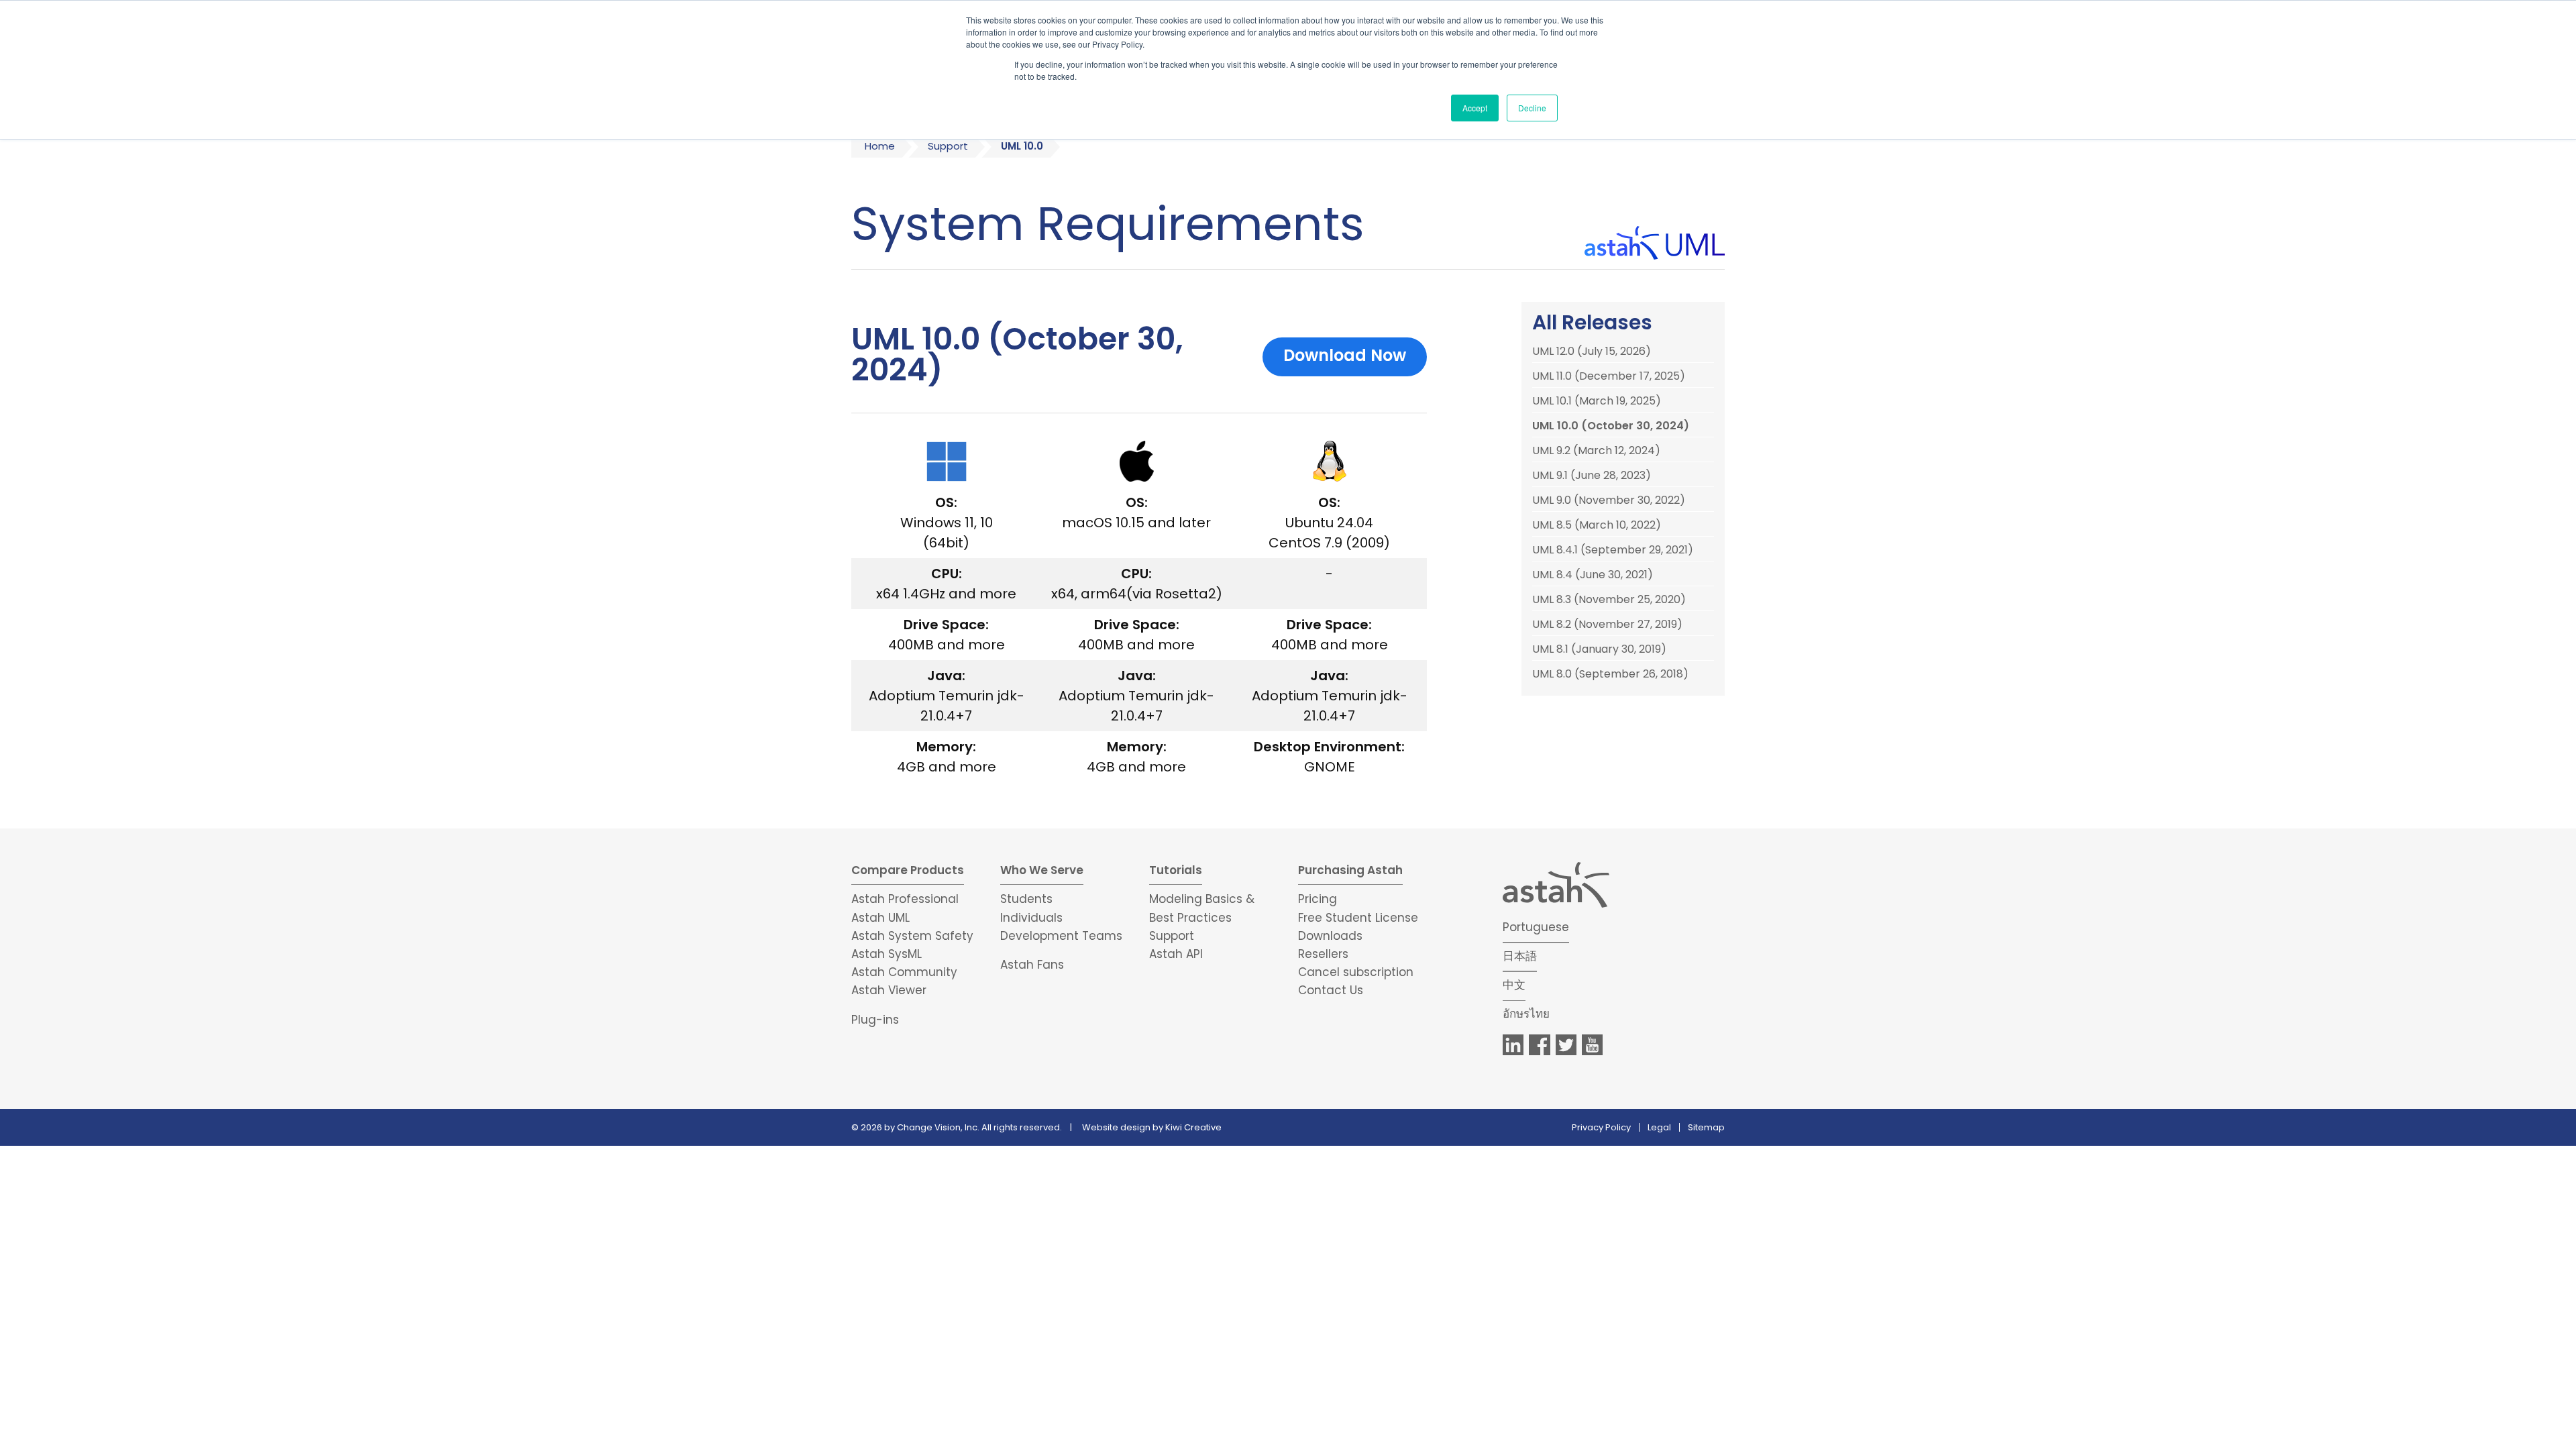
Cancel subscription (1356, 972)
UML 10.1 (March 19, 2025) (1597, 401)
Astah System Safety (912, 936)
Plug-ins (875, 1020)
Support (948, 146)
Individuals (1031, 918)
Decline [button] (1532, 108)
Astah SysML (887, 954)
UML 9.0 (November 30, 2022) (1609, 500)
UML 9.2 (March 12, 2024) (1596, 451)
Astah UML (880, 918)
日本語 (1520, 956)
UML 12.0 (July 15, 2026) (1592, 352)
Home (880, 146)
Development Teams (1061, 936)
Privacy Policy (1601, 1127)
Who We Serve (1042, 870)
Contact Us (1331, 990)
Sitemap (1706, 1127)
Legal (1659, 1127)
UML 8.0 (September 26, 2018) (1610, 674)
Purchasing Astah (1350, 870)
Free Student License (1358, 918)
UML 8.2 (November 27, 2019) (1607, 625)
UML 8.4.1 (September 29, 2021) (1613, 550)
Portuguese (1536, 927)
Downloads (1330, 936)
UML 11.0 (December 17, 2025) (1609, 376)
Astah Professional (905, 899)
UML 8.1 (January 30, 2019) (1599, 649)
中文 (1514, 985)
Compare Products (908, 870)
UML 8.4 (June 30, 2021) (1593, 575)
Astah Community (904, 972)
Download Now (1345, 355)
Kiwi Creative (1193, 1127)
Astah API (1176, 954)
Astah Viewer (889, 990)
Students (1026, 899)
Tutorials (1176, 870)
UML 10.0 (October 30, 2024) (1611, 426)
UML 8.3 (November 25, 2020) (1609, 600)
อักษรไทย (1526, 1014)
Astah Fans (1032, 965)
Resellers (1323, 954)
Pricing (1318, 899)
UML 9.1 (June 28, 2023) (1592, 476)
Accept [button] (1475, 108)
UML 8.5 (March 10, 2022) (1597, 525)
